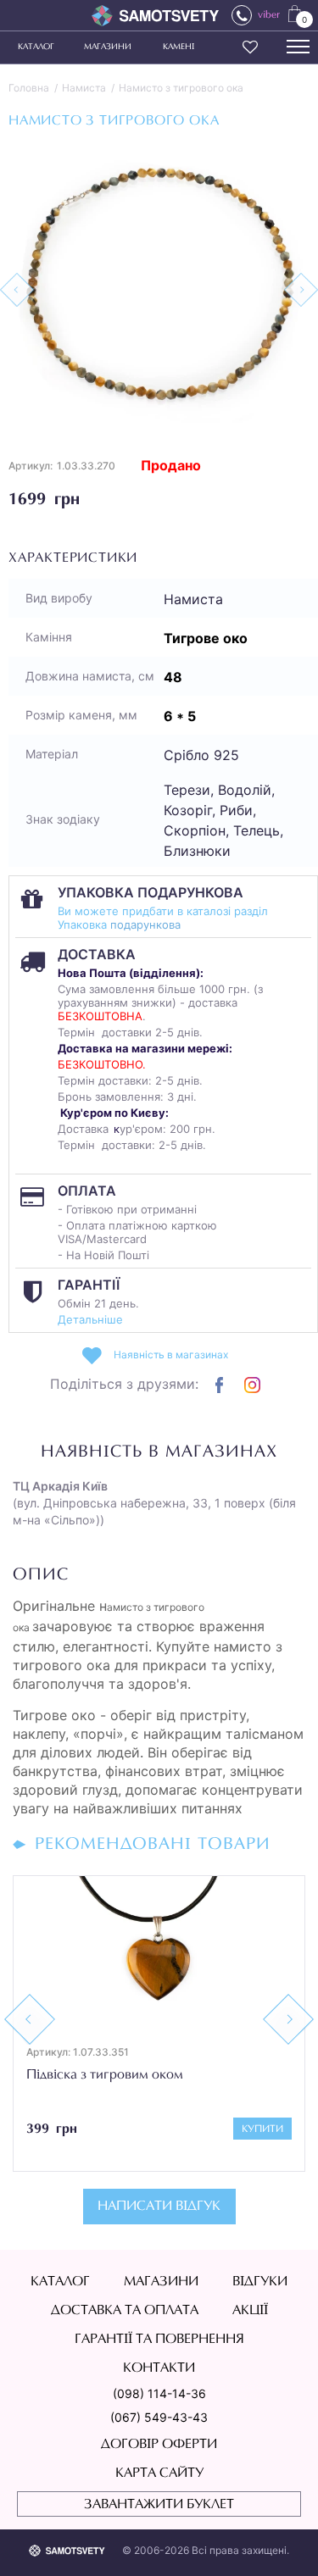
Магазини (108, 47)
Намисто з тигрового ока (181, 88)
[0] (295, 13)
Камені (179, 47)
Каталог (36, 47)
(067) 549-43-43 (159, 2417)
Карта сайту (159, 2473)
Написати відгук (159, 2207)
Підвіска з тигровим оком (105, 2075)
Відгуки (260, 2282)
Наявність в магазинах (171, 1355)
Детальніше (90, 1319)
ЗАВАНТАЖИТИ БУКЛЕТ (159, 2505)
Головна (29, 88)
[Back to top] (281, 2539)
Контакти (159, 2368)
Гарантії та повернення (159, 2340)
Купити (262, 2129)
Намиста (84, 88)
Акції (250, 2311)
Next (288, 2019)
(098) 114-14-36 (159, 2393)
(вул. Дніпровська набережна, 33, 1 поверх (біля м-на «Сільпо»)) (154, 1503)
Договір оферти (159, 2445)
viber (269, 15)
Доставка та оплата (125, 2311)
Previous (30, 2019)
